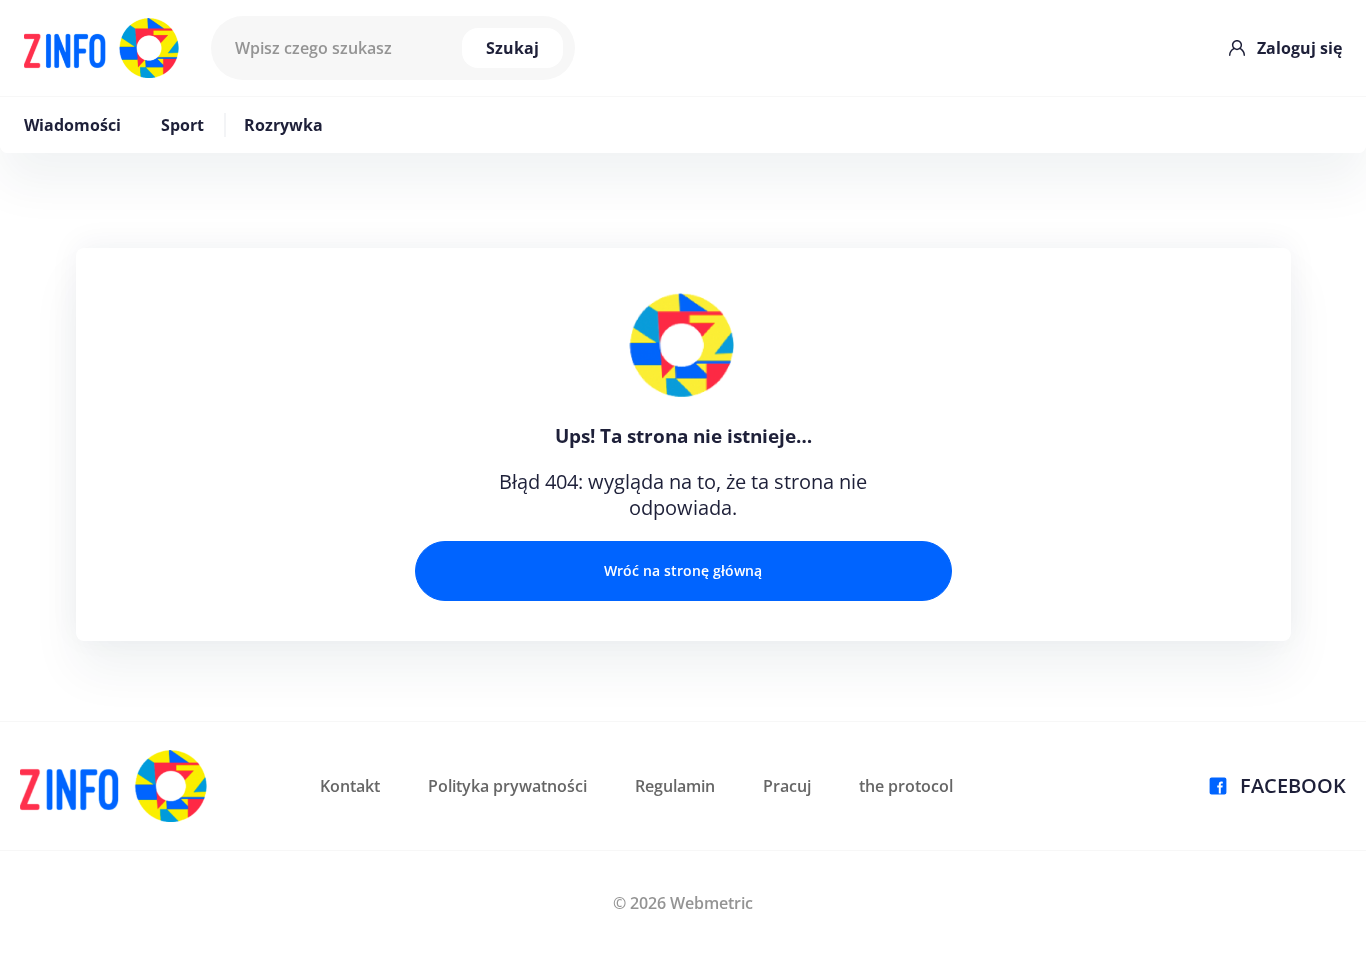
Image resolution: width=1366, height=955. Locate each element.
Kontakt (350, 786)
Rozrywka (283, 125)
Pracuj (787, 786)
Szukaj (512, 48)
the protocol (906, 786)
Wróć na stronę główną (683, 570)
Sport (182, 125)
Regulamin (675, 786)
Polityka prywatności (507, 786)
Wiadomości (72, 125)
